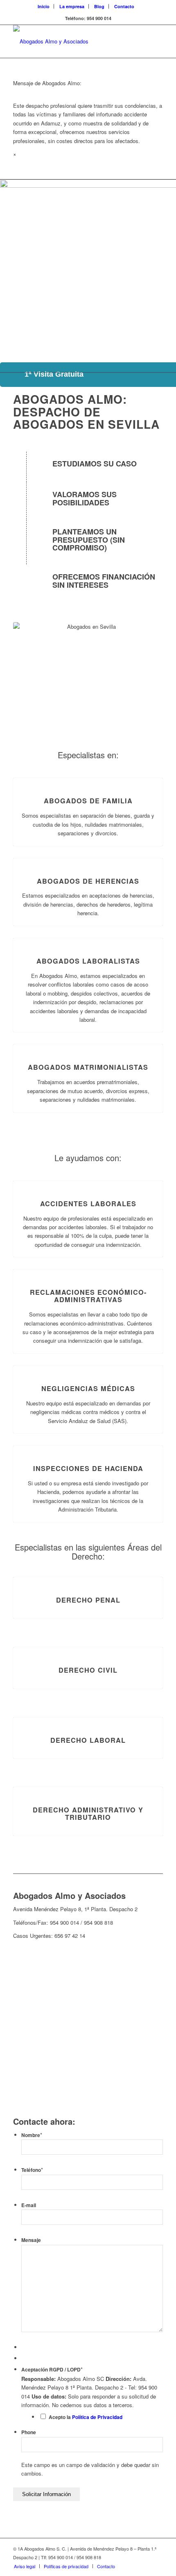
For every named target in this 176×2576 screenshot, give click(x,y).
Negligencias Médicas (88, 1388)
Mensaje (31, 2240)
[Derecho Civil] (88, 1647)
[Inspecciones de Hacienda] (88, 1446)
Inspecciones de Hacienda (88, 1468)
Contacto (124, 6)
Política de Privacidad (97, 2417)
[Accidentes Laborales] (88, 1181)
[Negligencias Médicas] (88, 1366)
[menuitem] (44, 6)
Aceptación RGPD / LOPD (52, 2370)
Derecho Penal (88, 1600)
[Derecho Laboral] (88, 1718)
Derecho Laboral (88, 1740)
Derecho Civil (88, 1670)
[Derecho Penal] (88, 1577)
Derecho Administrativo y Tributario (88, 1813)
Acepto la (86, 2417)
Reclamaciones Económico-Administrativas (88, 1296)
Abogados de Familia (88, 801)
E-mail (29, 2205)
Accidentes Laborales (88, 1204)
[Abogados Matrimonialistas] (88, 1045)
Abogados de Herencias (88, 881)
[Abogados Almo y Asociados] (73, 41)
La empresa (72, 6)
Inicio (44, 6)
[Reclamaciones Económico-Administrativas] (88, 1270)
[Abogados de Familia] (88, 778)
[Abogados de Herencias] (88, 858)
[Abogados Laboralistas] (88, 938)
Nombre (32, 2135)
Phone (29, 2432)
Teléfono (32, 2170)
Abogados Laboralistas (88, 961)
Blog (99, 6)
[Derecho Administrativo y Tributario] (88, 1787)
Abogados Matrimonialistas (88, 1067)
